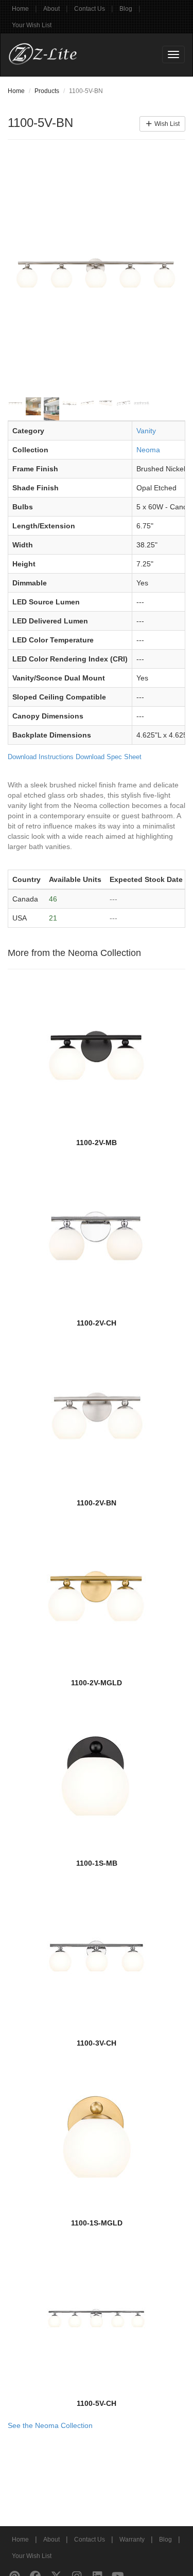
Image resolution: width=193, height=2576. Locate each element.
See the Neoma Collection (50, 2425)
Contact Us (90, 9)
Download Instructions (41, 757)
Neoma (148, 450)
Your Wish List (32, 25)
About (51, 9)
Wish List (166, 124)
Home (20, 9)
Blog (126, 9)
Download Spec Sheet (109, 757)
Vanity (146, 431)
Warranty (132, 2540)
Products (47, 91)
